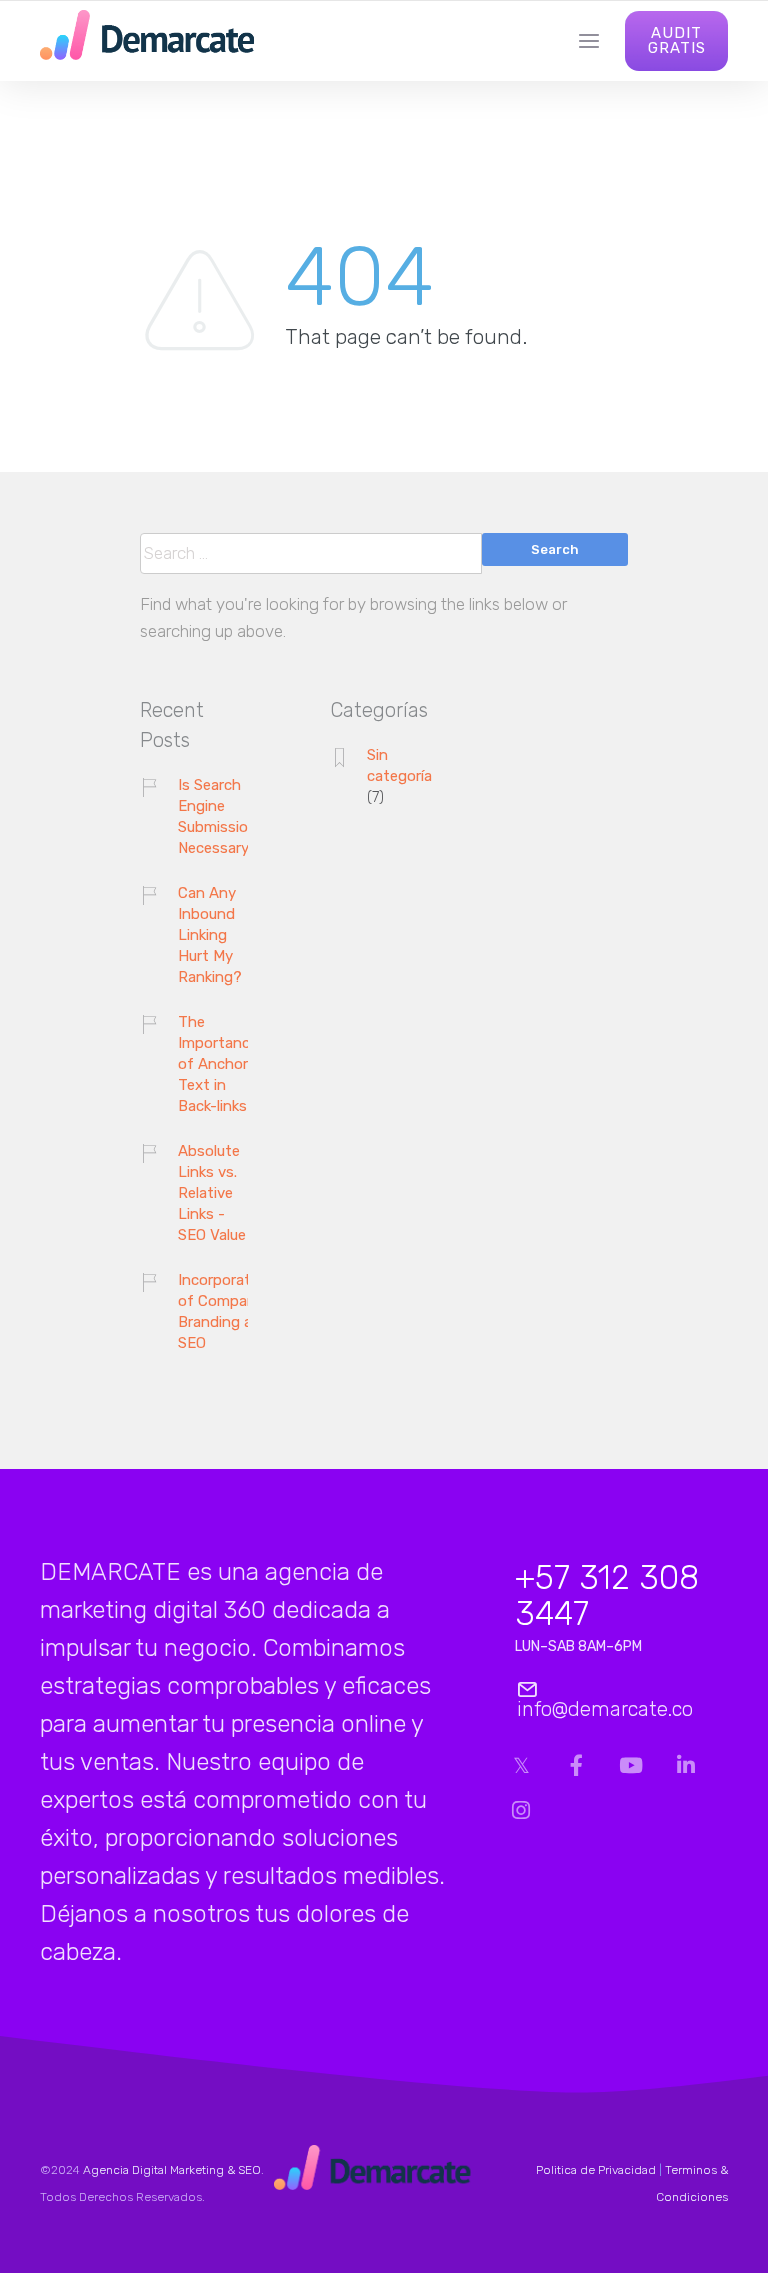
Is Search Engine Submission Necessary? (218, 816)
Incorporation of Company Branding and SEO (225, 1311)
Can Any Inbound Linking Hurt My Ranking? (210, 935)
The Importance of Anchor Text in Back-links (218, 1064)
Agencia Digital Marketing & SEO (172, 2170)
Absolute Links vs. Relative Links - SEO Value (212, 1193)
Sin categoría (399, 765)
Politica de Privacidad (596, 2170)
